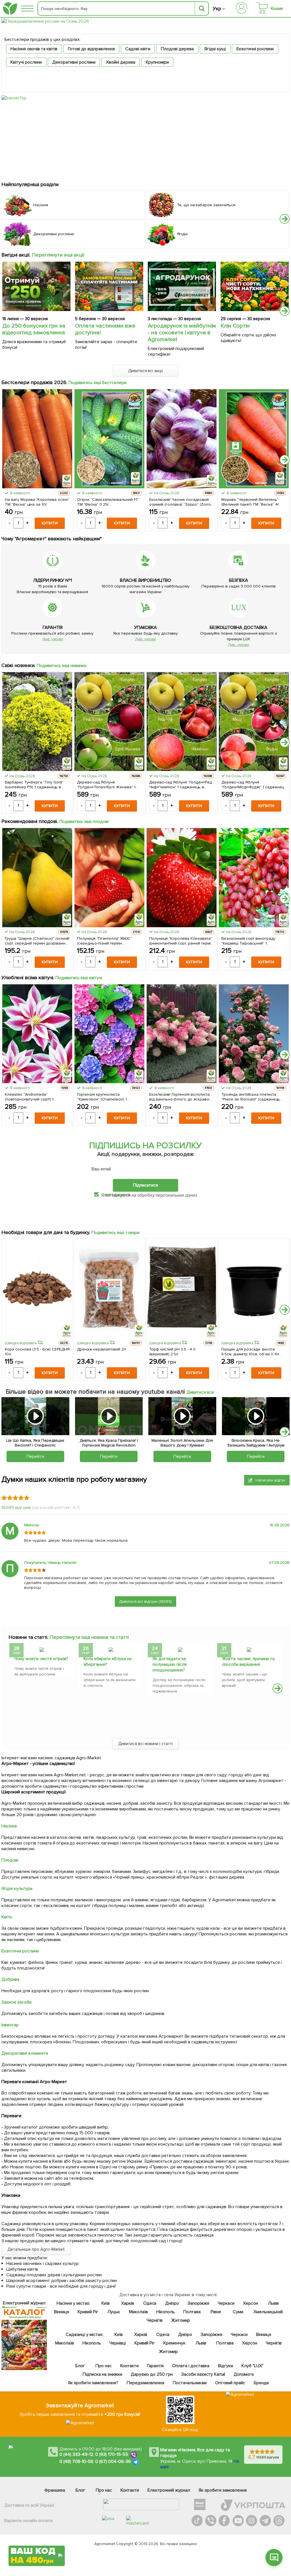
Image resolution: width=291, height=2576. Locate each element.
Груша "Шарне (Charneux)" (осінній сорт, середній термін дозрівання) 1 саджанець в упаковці (37, 941)
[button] (285, 219)
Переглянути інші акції (58, 255)
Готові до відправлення (92, 49)
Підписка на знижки (102, 2374)
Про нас (104, 2366)
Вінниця (62, 2312)
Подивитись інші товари (116, 1233)
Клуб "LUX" (252, 2366)
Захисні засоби (16, 2002)
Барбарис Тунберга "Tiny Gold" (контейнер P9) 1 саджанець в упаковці (34, 785)
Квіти (7, 1917)
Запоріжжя (198, 2303)
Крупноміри (157, 62)
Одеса (150, 2303)
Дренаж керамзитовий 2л (101, 1349)
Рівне (216, 2312)
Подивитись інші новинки (62, 666)
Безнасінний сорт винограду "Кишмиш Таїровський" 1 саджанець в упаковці (248, 941)
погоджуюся (118, 1195)
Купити (50, 523)
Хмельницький (268, 2312)
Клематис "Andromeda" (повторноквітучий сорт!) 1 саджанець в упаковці (29, 1097)
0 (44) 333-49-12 (76, 2455)
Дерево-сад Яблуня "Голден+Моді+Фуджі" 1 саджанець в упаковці (254, 785)
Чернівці (117, 2343)
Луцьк (114, 2312)
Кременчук (174, 2343)
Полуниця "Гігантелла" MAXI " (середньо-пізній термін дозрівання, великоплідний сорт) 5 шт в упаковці (108, 941)
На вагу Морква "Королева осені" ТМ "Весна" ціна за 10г (37, 502)
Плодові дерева (177, 49)
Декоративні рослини (74, 62)
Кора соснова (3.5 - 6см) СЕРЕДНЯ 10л (37, 1352)
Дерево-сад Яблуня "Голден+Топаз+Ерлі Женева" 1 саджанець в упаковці (106, 785)
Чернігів (155, 2320)
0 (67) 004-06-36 (113, 2462)
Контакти (129, 2366)
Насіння (9, 1826)
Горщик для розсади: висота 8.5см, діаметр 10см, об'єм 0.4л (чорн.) (250, 1352)
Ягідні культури (17, 1889)
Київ (105, 2303)
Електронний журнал (169, 2490)
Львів (273, 2303)
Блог (80, 2366)
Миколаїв (138, 2312)
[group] (42, 1662)
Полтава (192, 2312)
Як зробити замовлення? (93, 2383)
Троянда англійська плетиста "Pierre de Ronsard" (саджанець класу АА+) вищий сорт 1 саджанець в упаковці (251, 1097)
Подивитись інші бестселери (98, 383)
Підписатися (145, 1185)
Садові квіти (138, 49)
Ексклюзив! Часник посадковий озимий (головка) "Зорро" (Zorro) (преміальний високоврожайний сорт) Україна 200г (181, 502)
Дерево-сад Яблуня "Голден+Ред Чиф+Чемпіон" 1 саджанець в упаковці (181, 785)
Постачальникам (190, 2383)
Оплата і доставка (191, 2366)
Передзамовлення (145, 2383)
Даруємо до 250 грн (152, 2374)
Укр (217, 9)
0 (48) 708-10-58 (76, 2462)
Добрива (10, 1979)
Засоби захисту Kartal (203, 2374)
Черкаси (226, 2303)
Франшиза (55, 2490)
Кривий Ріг (88, 2312)
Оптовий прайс (230, 2383)
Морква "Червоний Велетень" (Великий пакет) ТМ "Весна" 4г (250, 502)
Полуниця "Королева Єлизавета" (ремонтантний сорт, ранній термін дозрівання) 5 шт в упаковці (181, 941)
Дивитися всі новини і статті (146, 1744)
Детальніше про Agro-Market (36, 2249)
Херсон (250, 2303)
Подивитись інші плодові (84, 822)
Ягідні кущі (215, 49)
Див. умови (53, 639)
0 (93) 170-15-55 (112, 2455)
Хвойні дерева (121, 62)
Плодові (10, 1860)
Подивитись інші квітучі (79, 978)
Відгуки (225, 2366)
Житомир (180, 2320)
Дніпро (172, 2303)
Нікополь (166, 2312)
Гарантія (155, 2366)
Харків (128, 2303)
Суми (238, 2312)
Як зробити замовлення (223, 2490)
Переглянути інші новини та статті (89, 1637)
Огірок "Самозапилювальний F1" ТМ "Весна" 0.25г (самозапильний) (108, 502)
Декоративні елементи (25, 2053)
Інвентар (10, 2025)
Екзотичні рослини (255, 49)
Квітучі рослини (26, 62)
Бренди (261, 2383)
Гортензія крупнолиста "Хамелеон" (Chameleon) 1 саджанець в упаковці (102, 1097)
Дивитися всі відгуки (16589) (145, 1601)
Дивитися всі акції (146, 371)
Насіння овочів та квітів (34, 49)
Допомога (244, 2374)
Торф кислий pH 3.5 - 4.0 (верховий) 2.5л (172, 1352)
